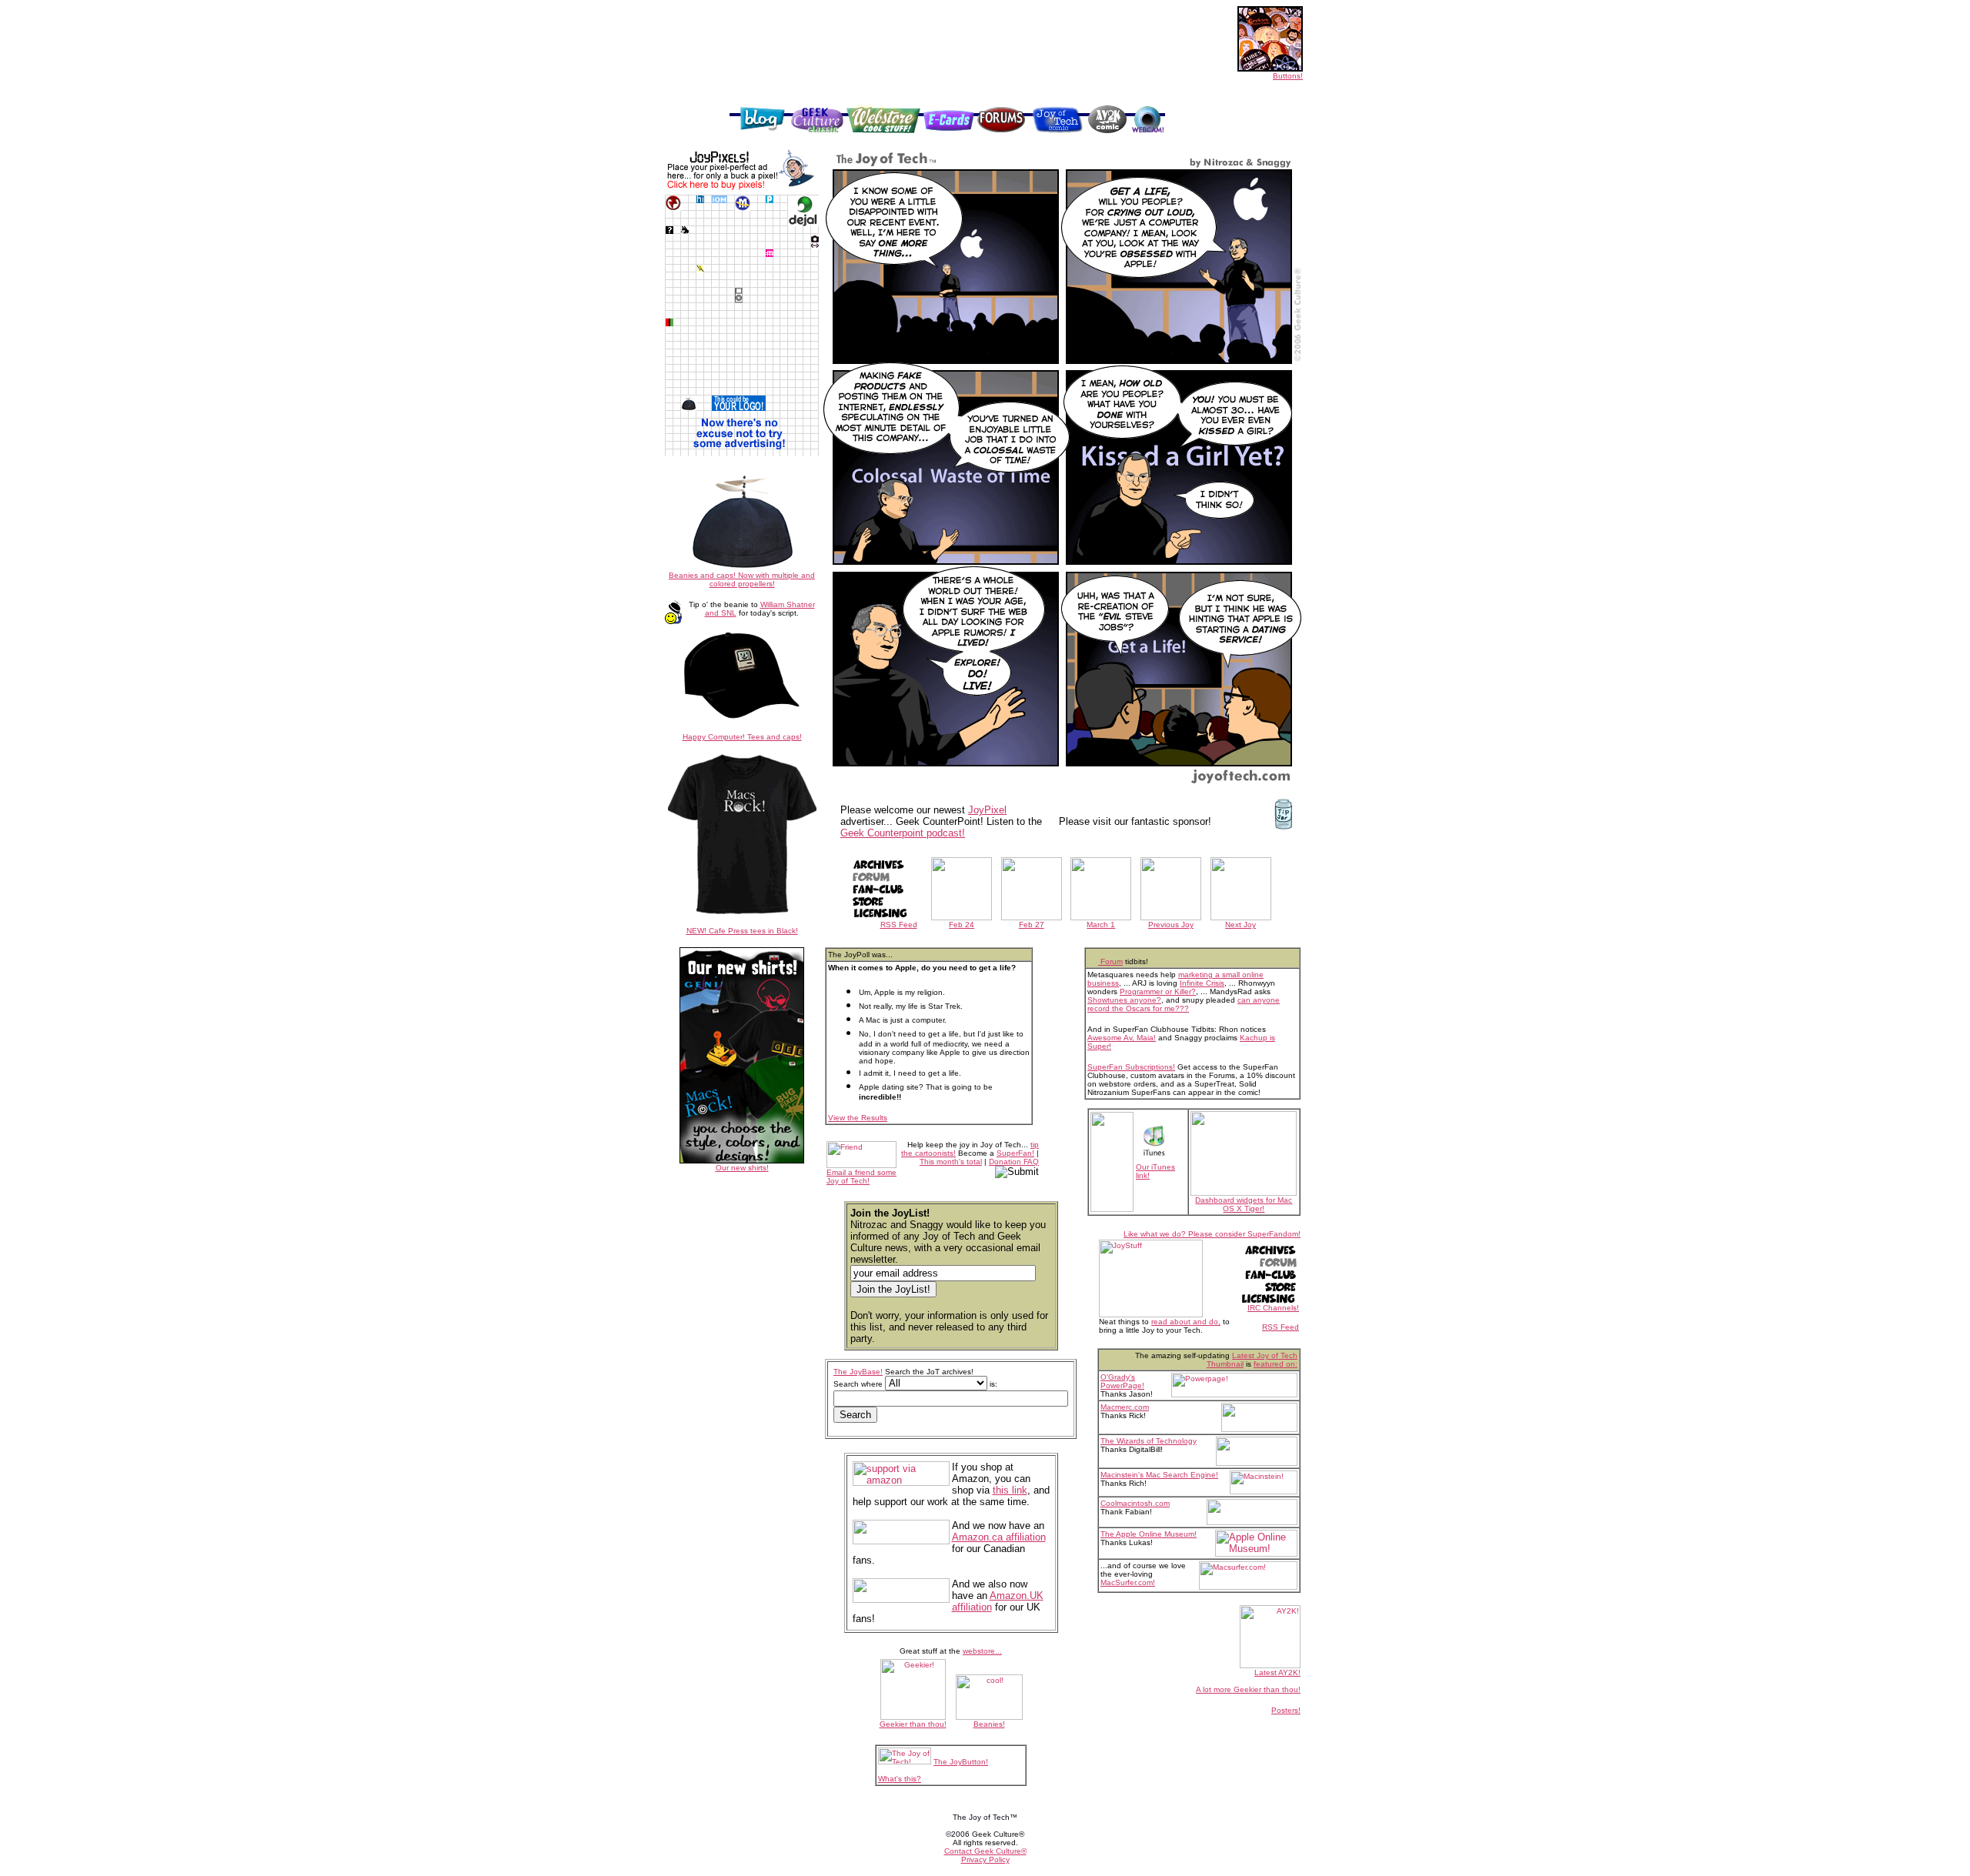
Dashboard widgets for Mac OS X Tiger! (1244, 1204)
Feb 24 (962, 925)
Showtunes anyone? (1124, 1000)
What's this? (900, 1779)
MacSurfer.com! (1128, 1582)
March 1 (1101, 925)
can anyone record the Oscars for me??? (1184, 1004)
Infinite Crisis (1202, 983)
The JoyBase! (858, 1372)
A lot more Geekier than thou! (1248, 1689)
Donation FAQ (1014, 1162)
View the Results (858, 1118)
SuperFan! (1015, 1153)
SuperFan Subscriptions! (1131, 1067)
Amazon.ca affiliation (999, 1537)
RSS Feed (899, 925)
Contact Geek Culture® (985, 1851)
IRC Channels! (1273, 1308)
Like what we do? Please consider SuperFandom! (1212, 1234)
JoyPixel (987, 810)
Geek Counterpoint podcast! (903, 833)
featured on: (1275, 1364)
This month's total (951, 1162)
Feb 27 (1032, 925)
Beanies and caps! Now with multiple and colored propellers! (742, 579)
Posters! (1286, 1710)
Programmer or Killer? (1158, 991)
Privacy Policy (985, 1859)
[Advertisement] (947, 86)
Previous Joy (1171, 925)
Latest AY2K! (1277, 1672)
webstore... (982, 1651)
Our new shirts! (742, 1168)
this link (1010, 1490)
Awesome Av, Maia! (1122, 1038)
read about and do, (1186, 1322)
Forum (1110, 961)
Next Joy (1240, 925)
